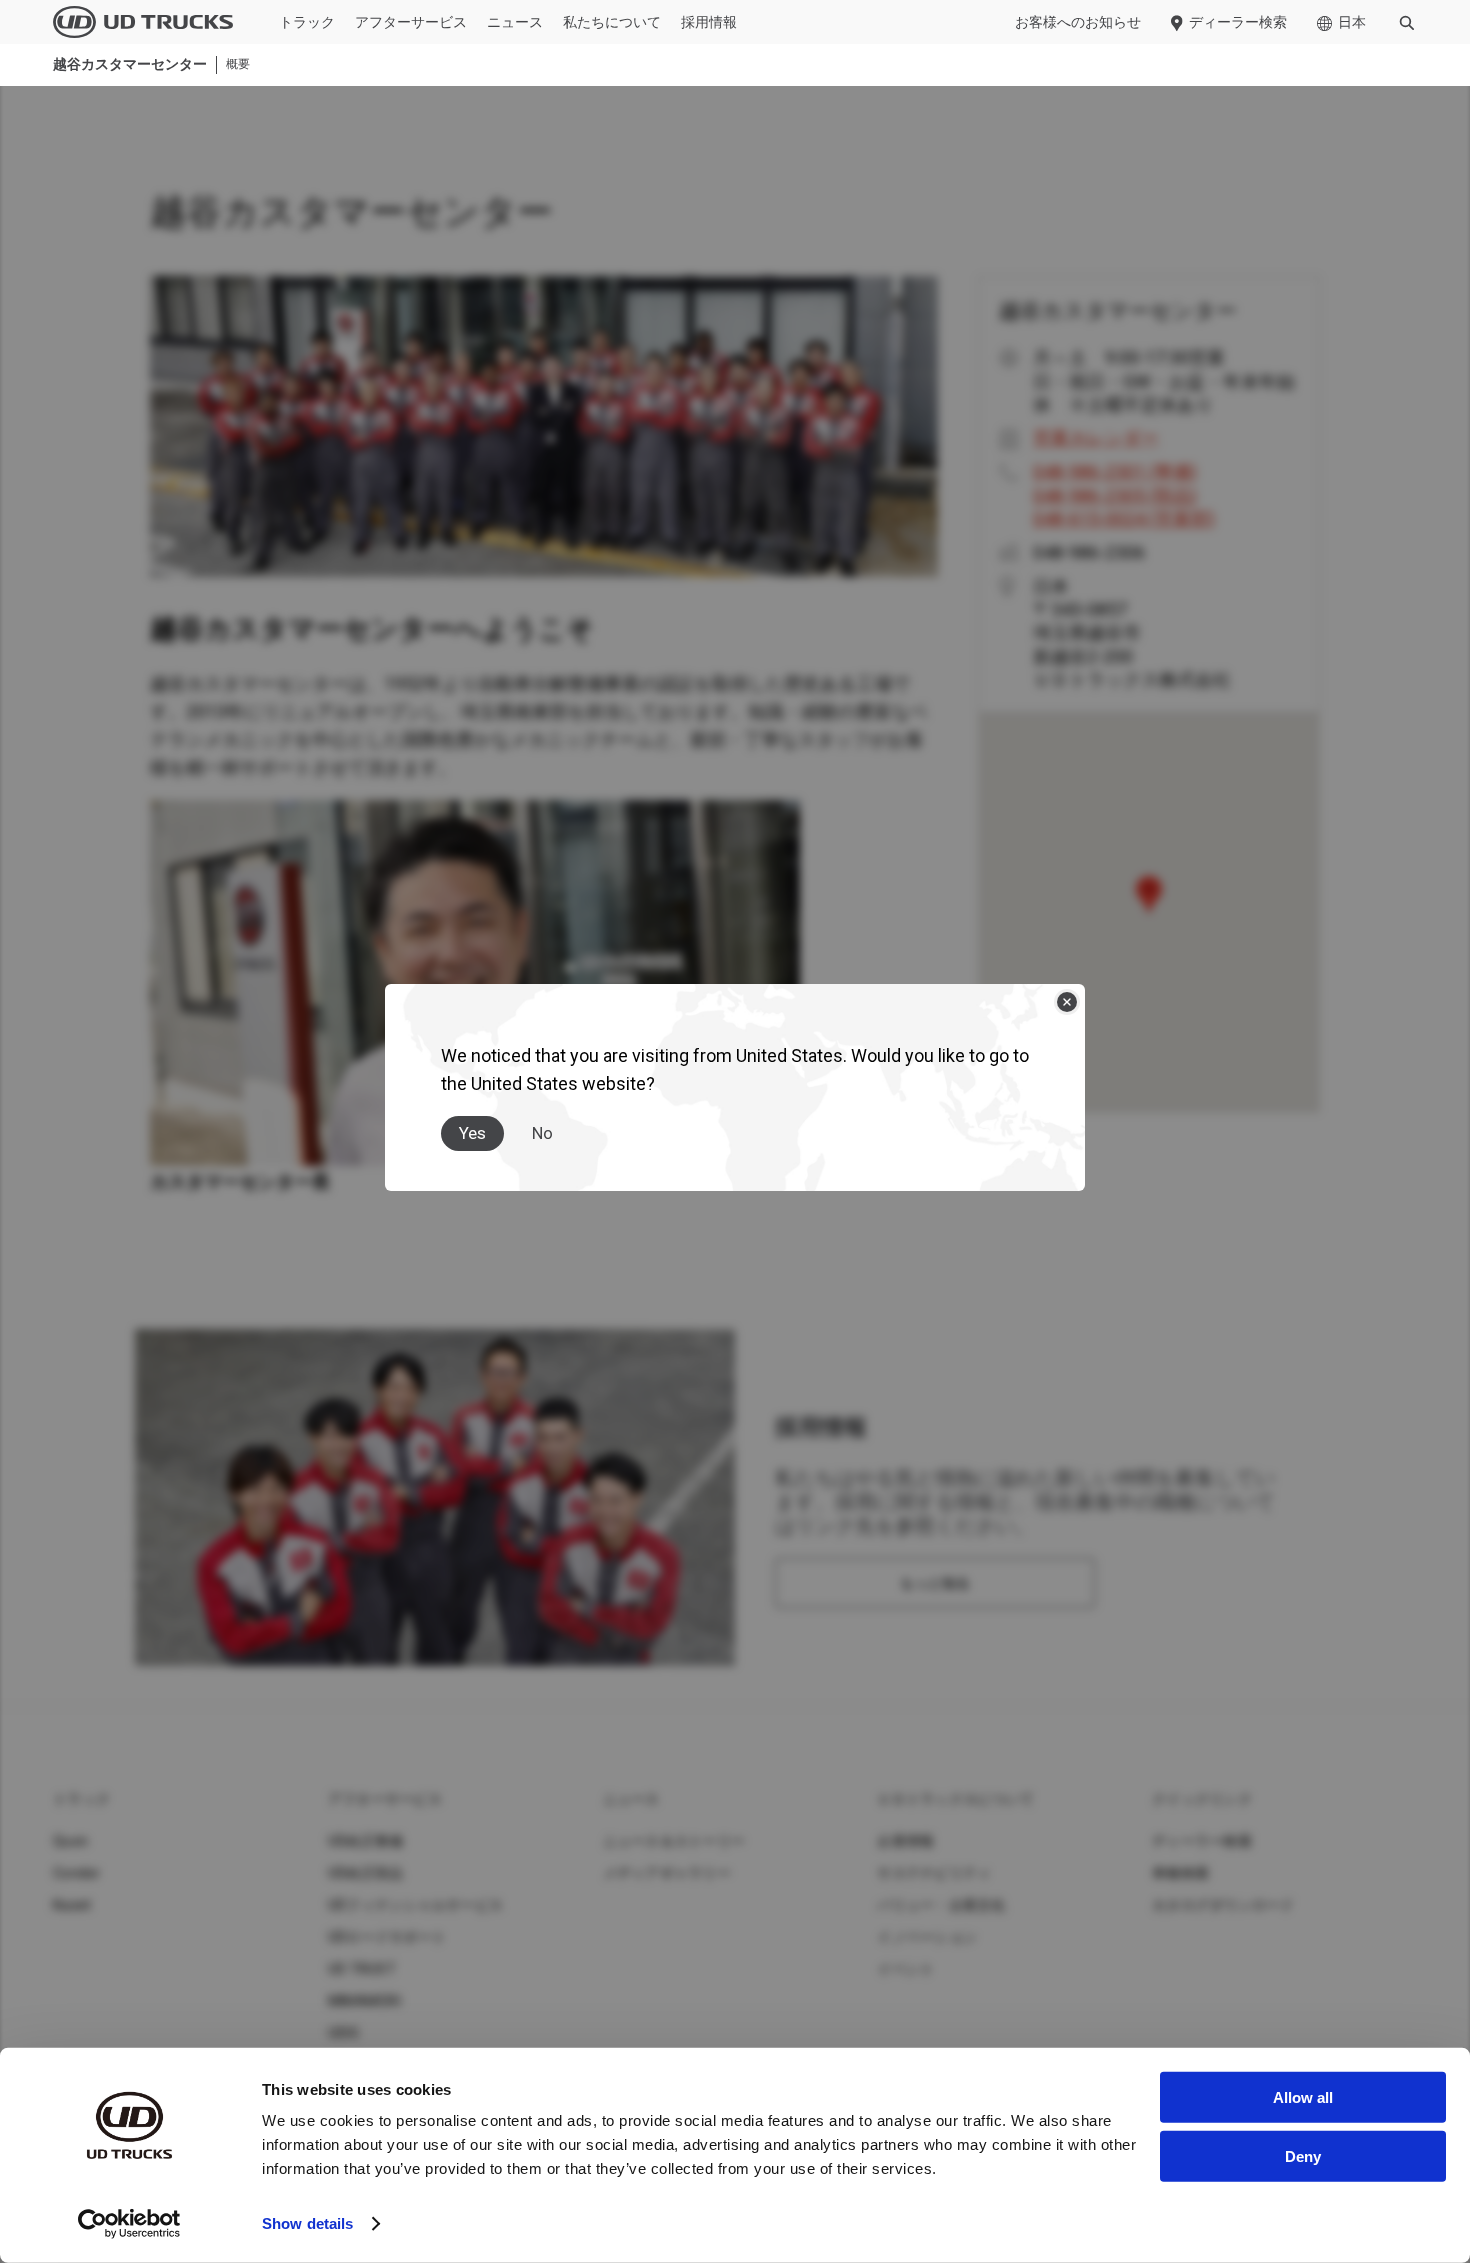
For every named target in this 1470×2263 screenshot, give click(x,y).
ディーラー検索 (1238, 22)
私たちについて (612, 22)
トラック (307, 22)
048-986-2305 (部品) (1115, 495)
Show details (307, 2223)
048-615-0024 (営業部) (1124, 518)
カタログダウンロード (1223, 1905)
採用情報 (709, 22)
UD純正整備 (366, 1841)
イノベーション (927, 1937)
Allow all (1303, 2097)
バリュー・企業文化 (941, 1905)
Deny (1303, 2155)
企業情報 (905, 1841)
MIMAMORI (364, 2001)
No (542, 1133)
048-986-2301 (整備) (1115, 471)
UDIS (343, 2033)
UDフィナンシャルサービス (415, 1905)
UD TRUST (362, 1969)
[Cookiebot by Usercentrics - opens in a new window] (129, 2224)
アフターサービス (411, 22)
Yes (472, 1133)
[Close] (1067, 1002)
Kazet (72, 1905)
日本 (1352, 22)
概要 (238, 64)
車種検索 (1180, 1873)
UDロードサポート (387, 1937)
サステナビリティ (934, 1873)
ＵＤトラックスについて (955, 1799)
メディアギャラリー (667, 1873)
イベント (905, 1969)
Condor (77, 1873)
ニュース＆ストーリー (674, 1841)
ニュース (515, 22)
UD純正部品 (366, 1873)
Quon (70, 1841)
